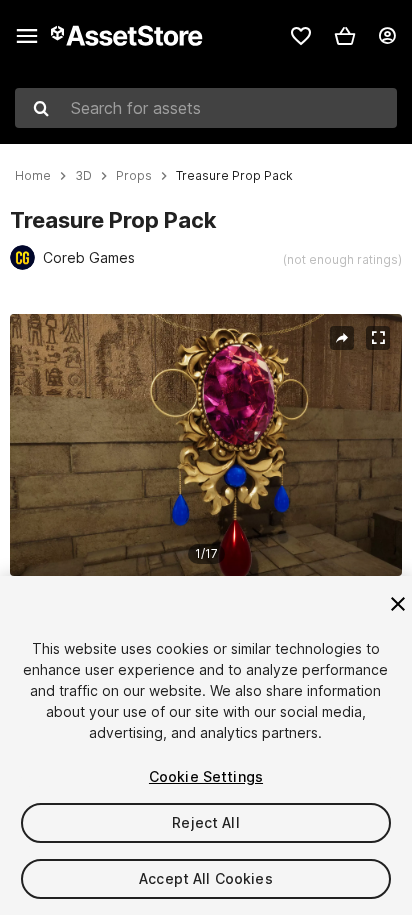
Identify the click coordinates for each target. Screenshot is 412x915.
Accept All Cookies (206, 878)
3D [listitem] (83, 176)
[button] (345, 36)
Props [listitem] (134, 176)
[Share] (342, 338)
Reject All (205, 822)
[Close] (398, 604)
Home (33, 176)
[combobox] (206, 108)
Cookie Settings (206, 776)
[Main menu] (27, 36)
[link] (301, 36)
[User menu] (387, 36)
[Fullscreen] (378, 338)
